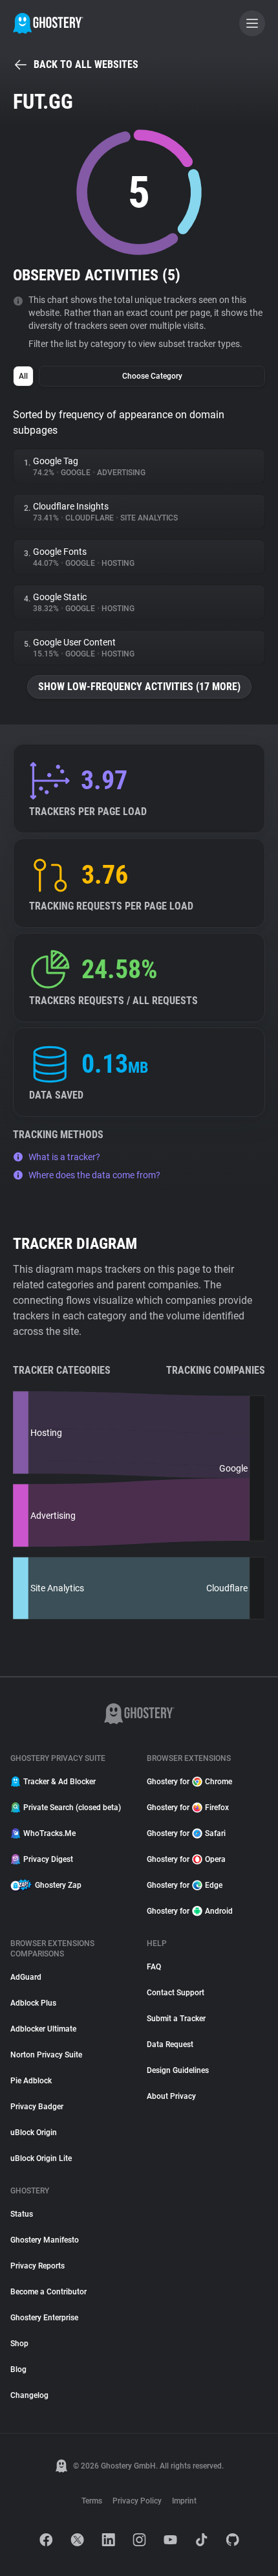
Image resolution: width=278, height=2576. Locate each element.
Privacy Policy (137, 2501)
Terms (92, 2501)
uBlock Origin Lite (41, 2158)
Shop (19, 2344)
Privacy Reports (37, 2266)
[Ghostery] (48, 23)
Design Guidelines (178, 2070)
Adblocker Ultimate (43, 2029)
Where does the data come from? (94, 1175)
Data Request (170, 2044)
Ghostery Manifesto (45, 2240)
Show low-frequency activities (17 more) (139, 687)
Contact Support (176, 1993)
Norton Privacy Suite (46, 2055)
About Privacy (171, 2096)
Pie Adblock (31, 2081)
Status (22, 2214)
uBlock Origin (34, 2133)
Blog (18, 2369)
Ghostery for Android (190, 1911)
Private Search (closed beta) (72, 1808)
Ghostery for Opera (186, 1859)
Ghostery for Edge (185, 1885)
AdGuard (26, 1977)
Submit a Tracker (176, 2019)
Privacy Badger (37, 2107)
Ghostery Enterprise (44, 2318)
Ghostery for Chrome (189, 1782)
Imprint (184, 2501)
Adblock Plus (33, 2003)
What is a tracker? (64, 1157)
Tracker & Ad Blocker (59, 1782)
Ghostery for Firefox (188, 1808)
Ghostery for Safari (186, 1833)
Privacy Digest (48, 1859)
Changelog (29, 2395)
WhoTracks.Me (49, 1833)
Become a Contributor (48, 2292)
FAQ (154, 1967)
